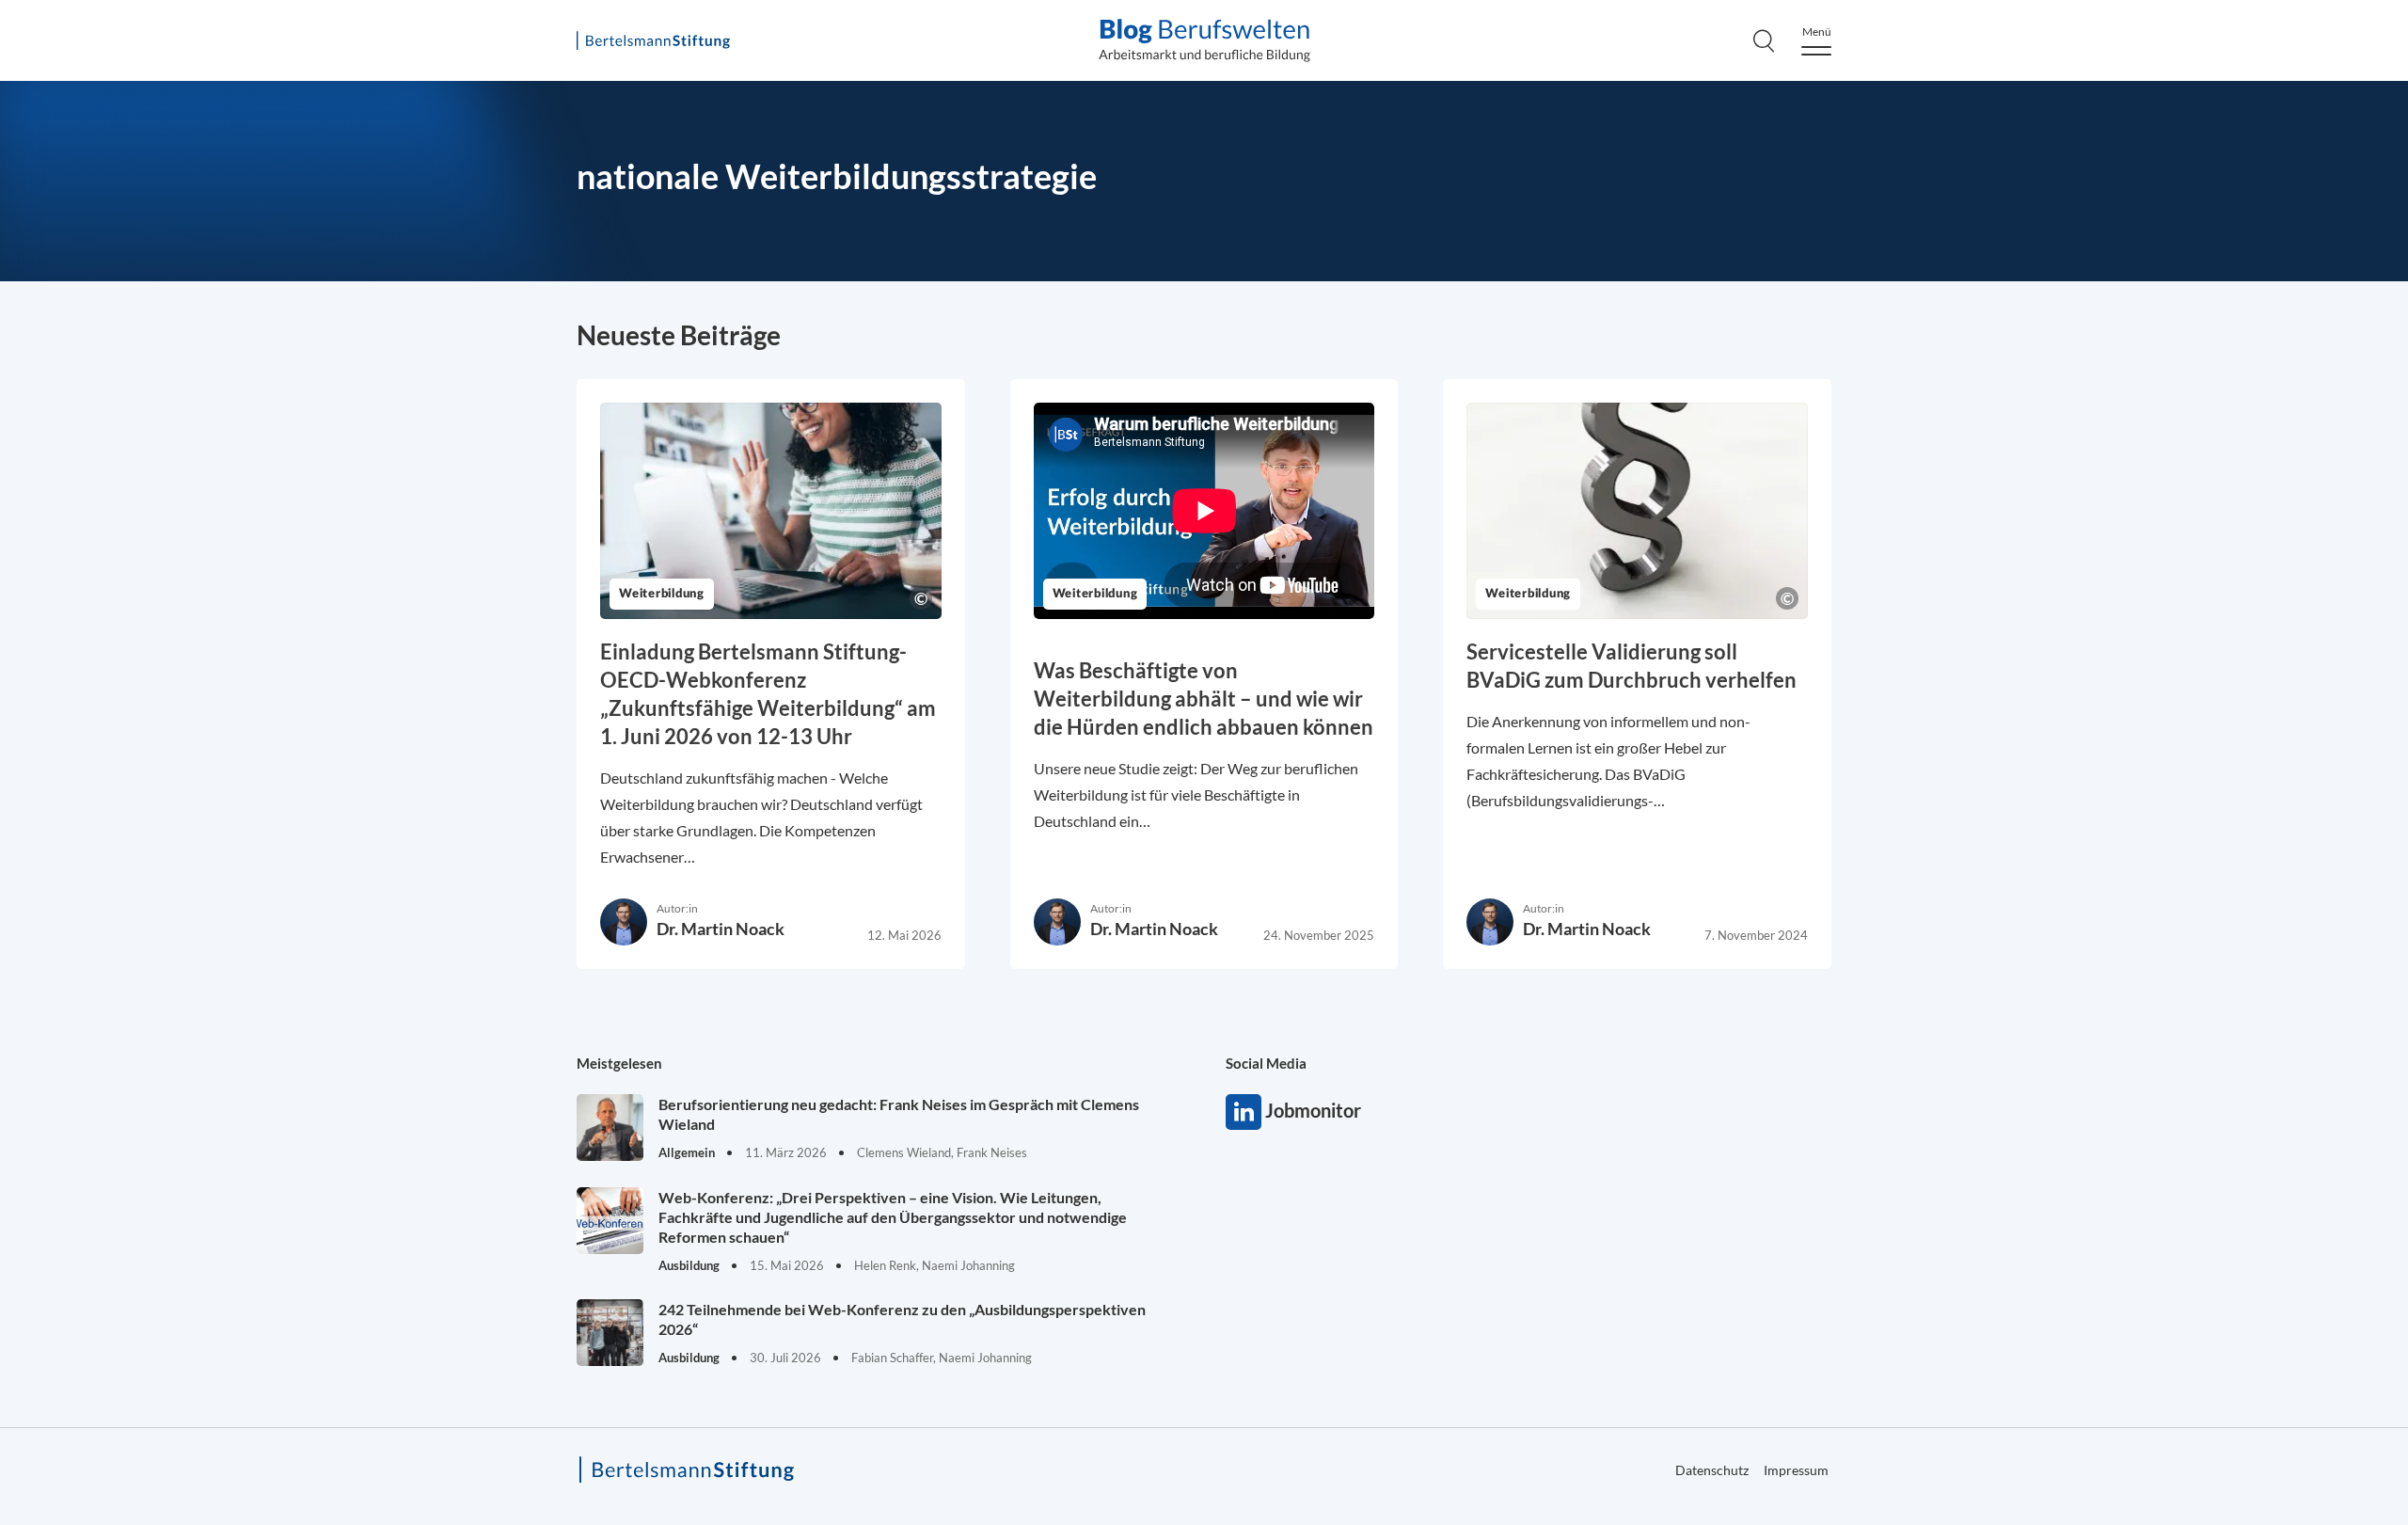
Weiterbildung (662, 594)
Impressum (1796, 1470)
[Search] (1764, 40)
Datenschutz (2302, 483)
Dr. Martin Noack (721, 929)
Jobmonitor (1244, 1112)
